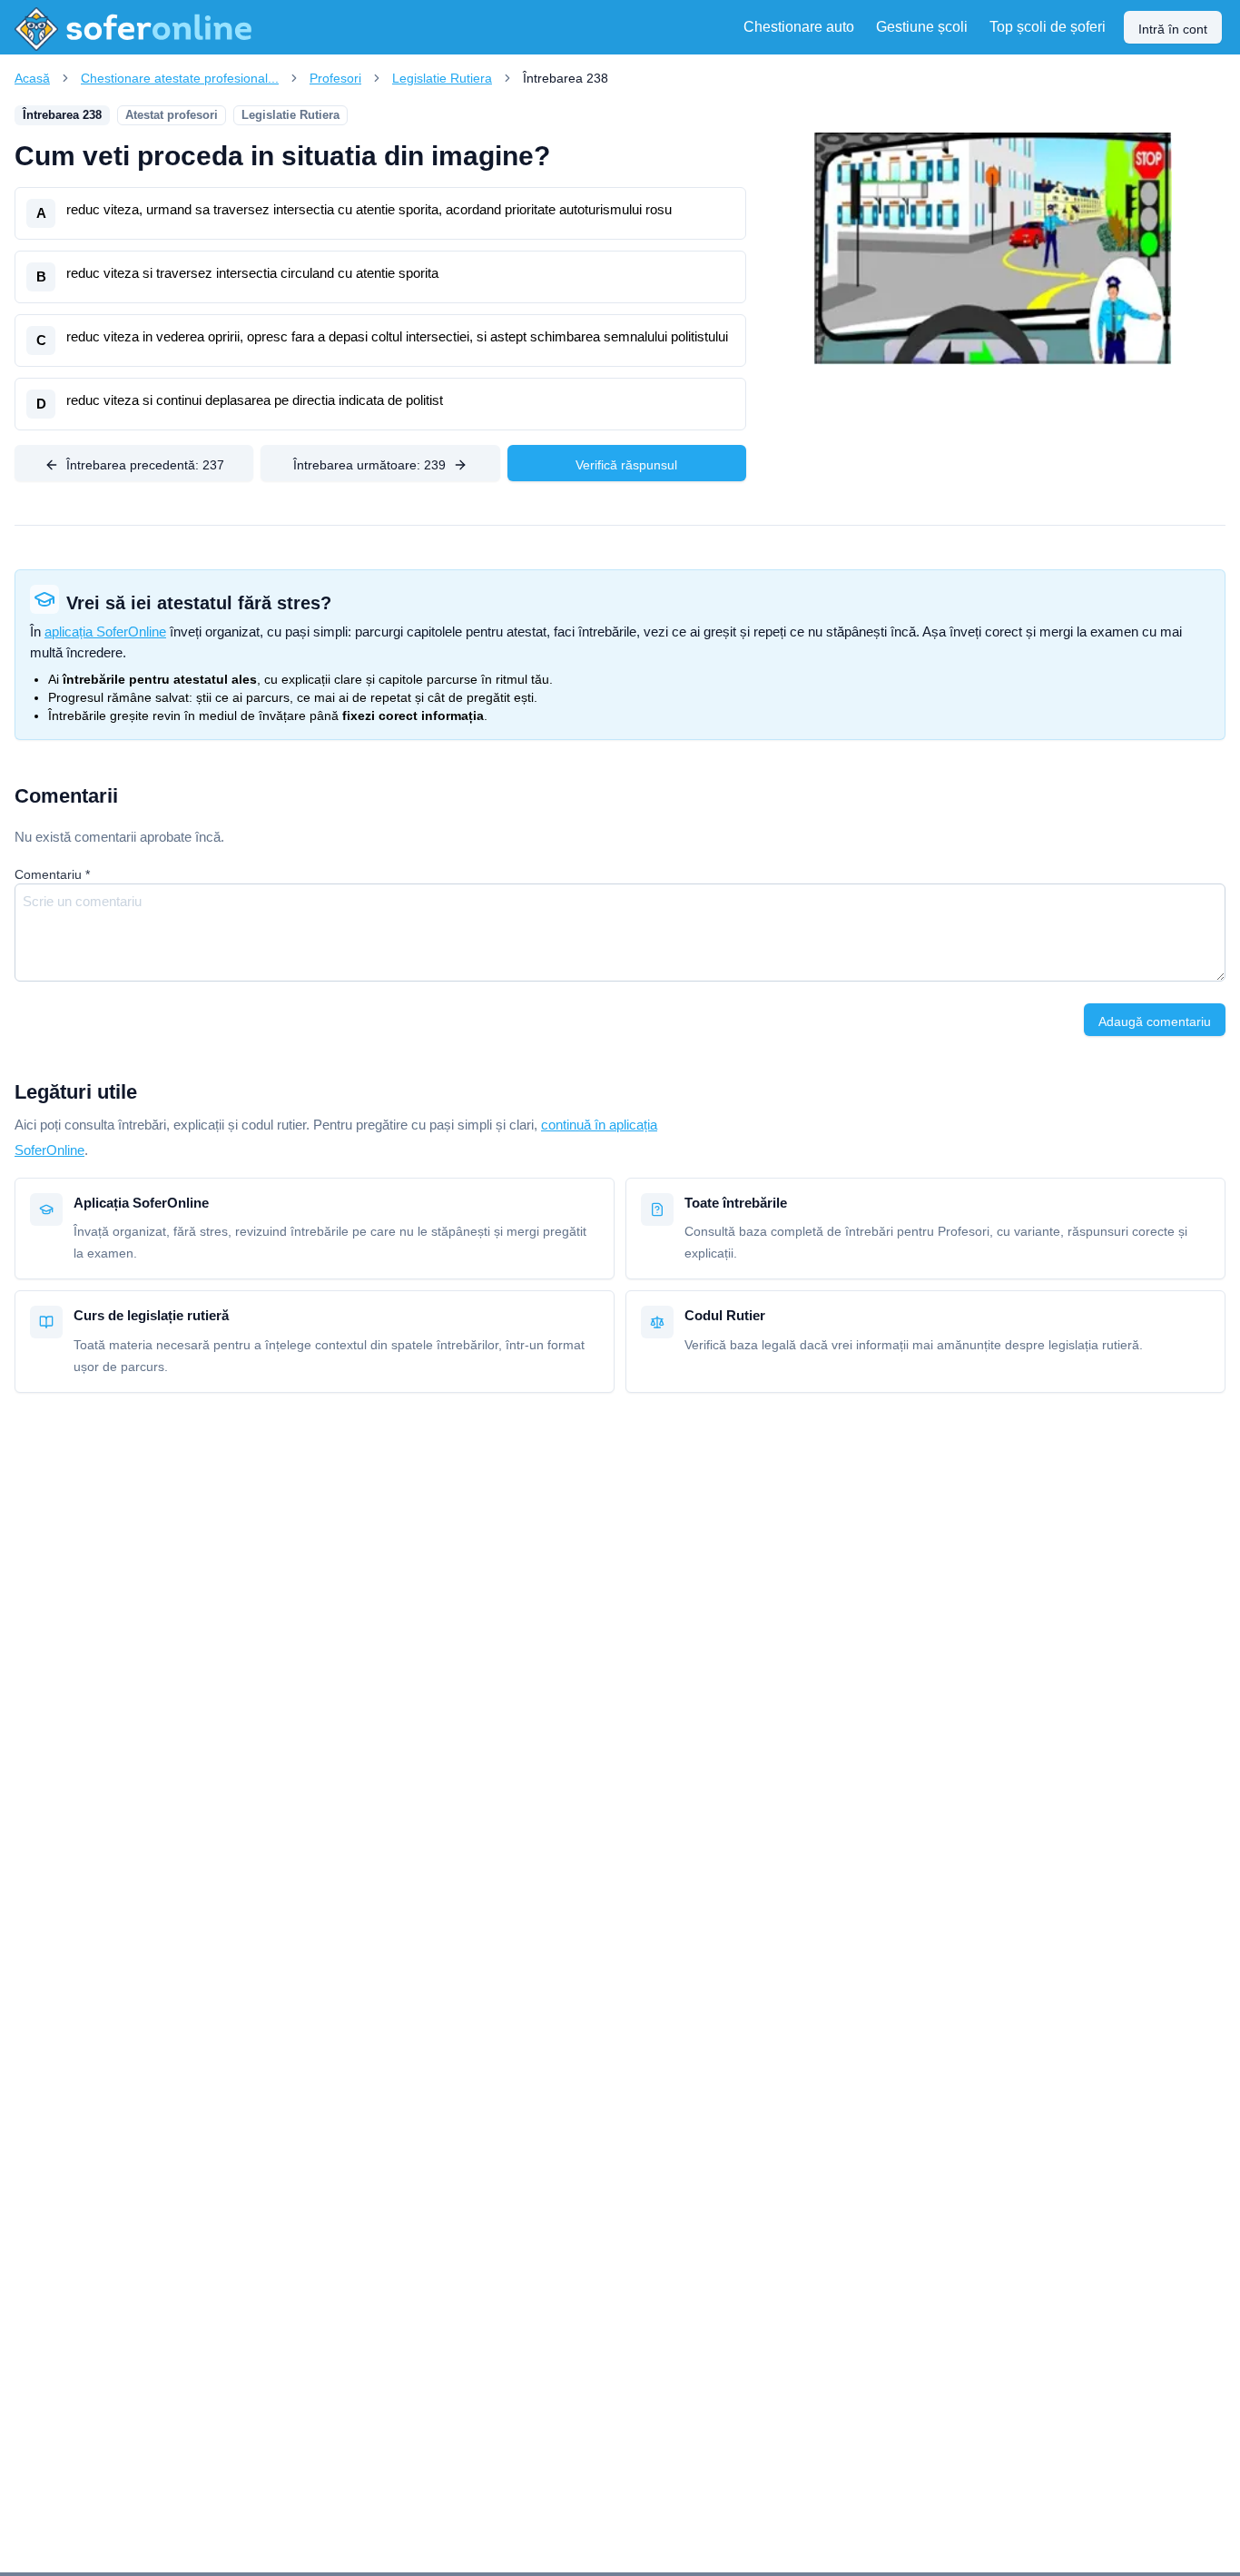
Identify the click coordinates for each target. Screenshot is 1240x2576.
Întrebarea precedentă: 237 (145, 465)
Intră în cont (1173, 29)
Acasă (32, 78)
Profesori (335, 78)
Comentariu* (52, 874)
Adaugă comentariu (1155, 1022)
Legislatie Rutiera (442, 78)
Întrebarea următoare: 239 (369, 465)
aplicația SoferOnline (105, 632)
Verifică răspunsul (626, 465)
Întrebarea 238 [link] (566, 78)
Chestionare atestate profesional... (180, 78)
